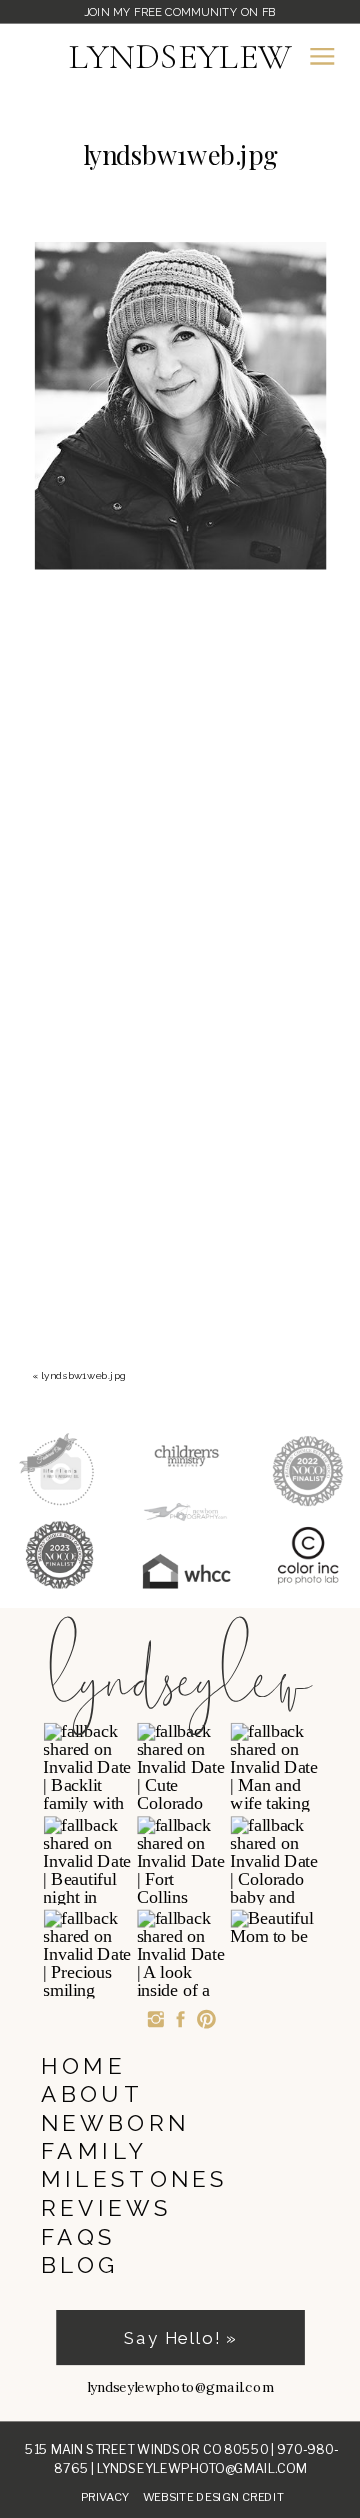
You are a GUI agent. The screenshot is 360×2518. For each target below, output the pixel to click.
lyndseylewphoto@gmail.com (202, 2468)
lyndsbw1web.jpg (84, 1375)
